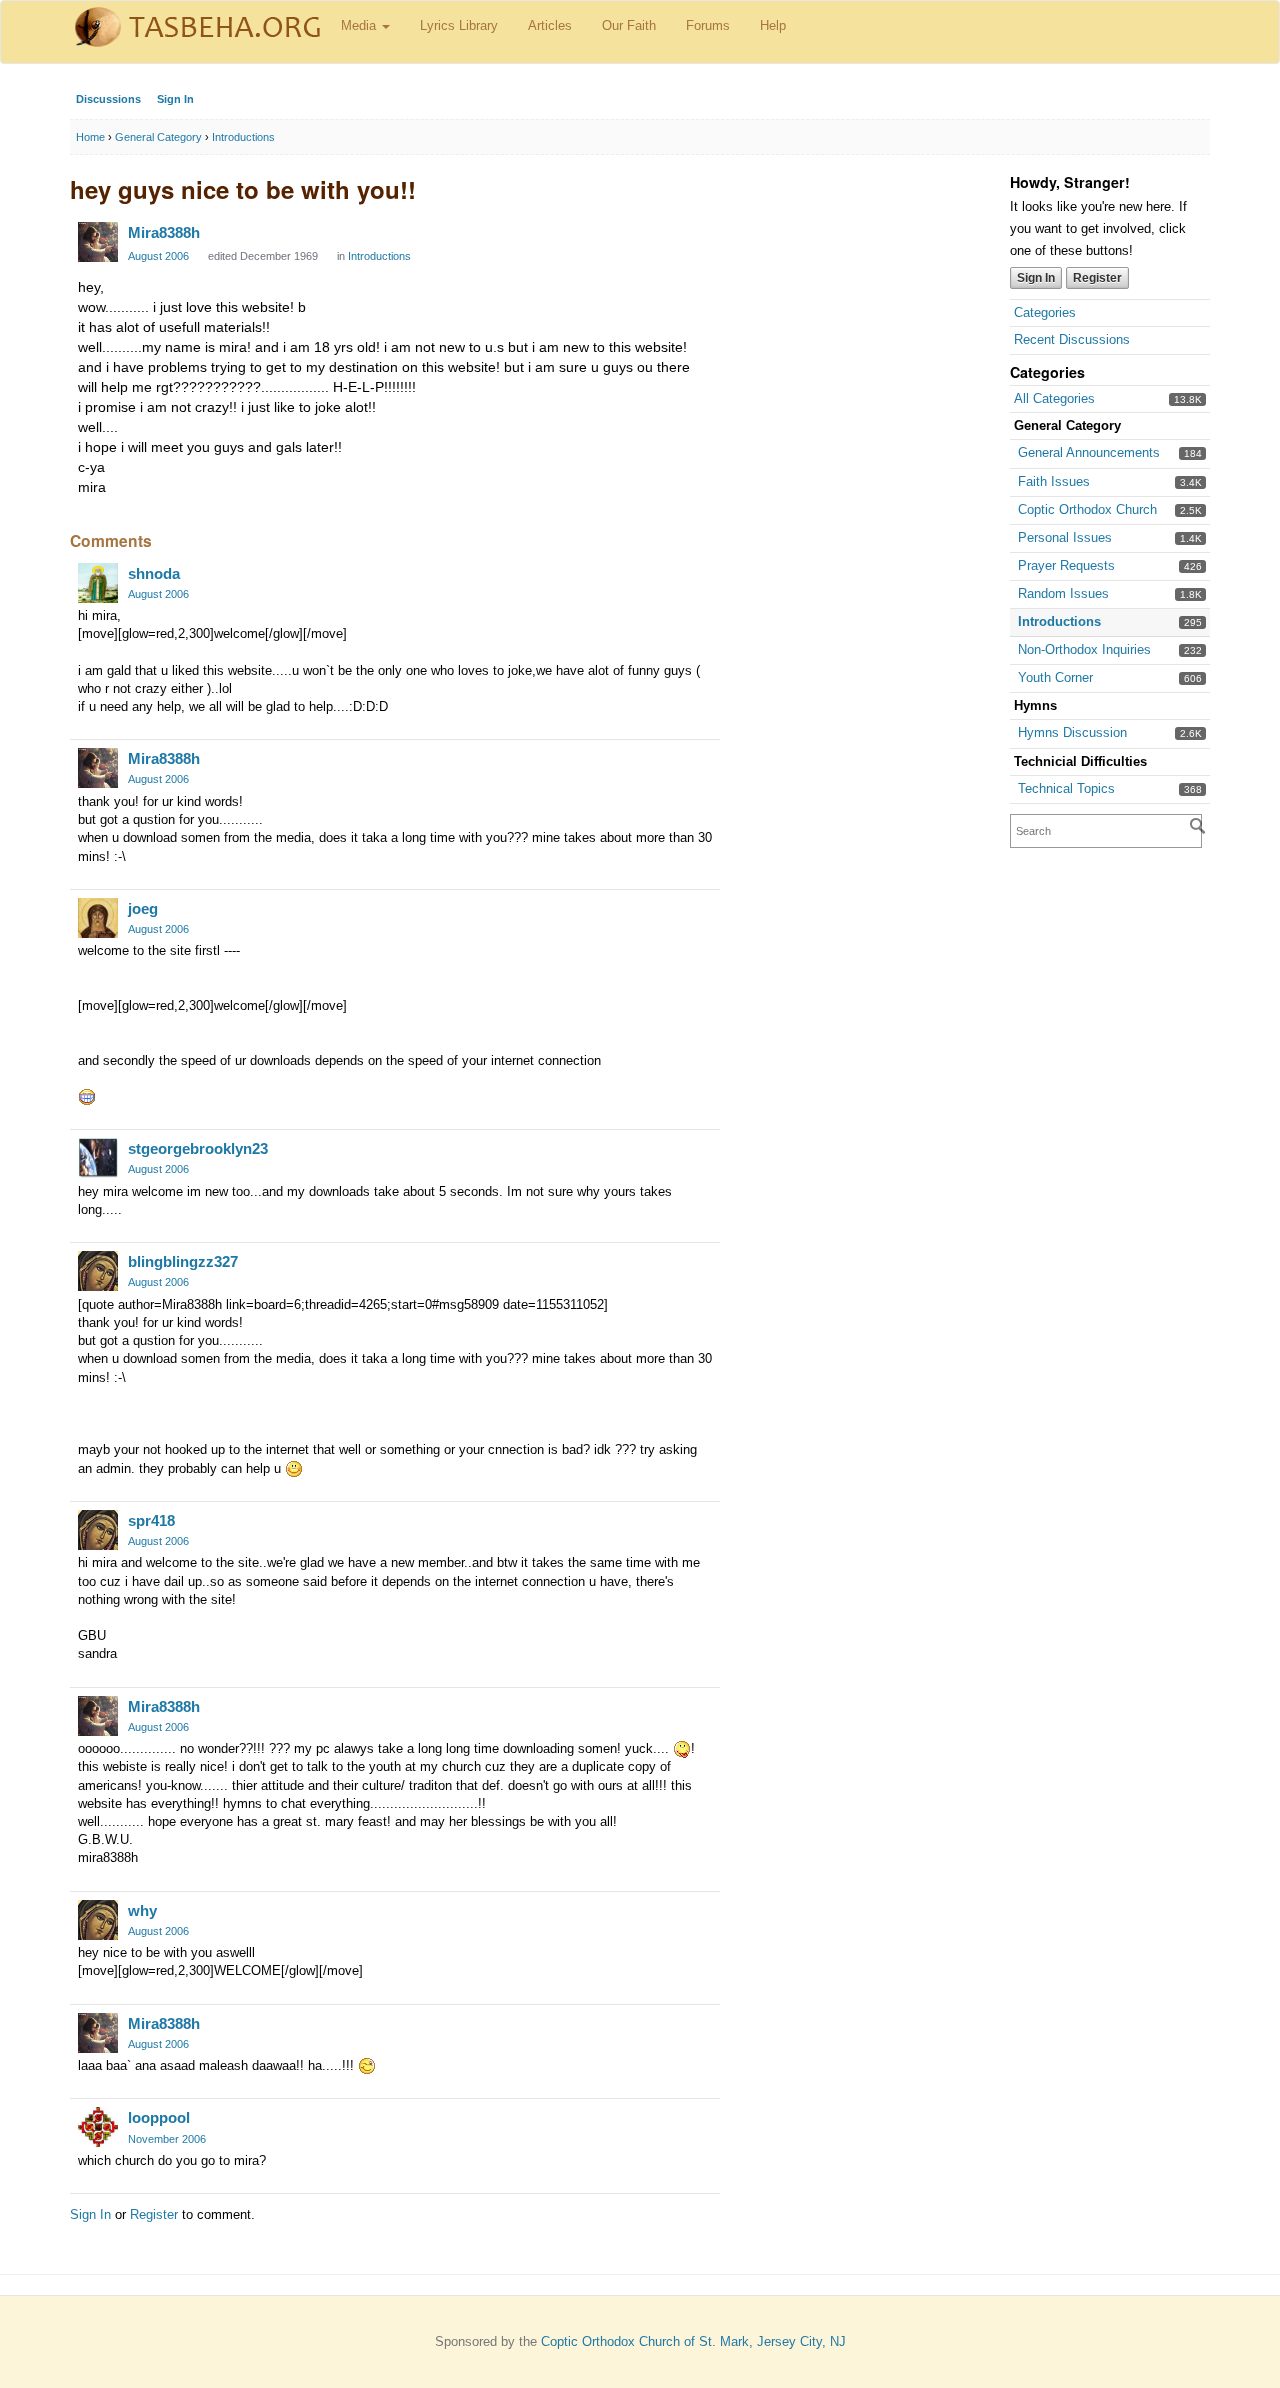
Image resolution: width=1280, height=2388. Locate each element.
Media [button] (360, 25)
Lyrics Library (459, 25)
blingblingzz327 (183, 1261)
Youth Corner (1055, 677)
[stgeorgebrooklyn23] (98, 1158)
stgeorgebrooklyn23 (198, 1148)
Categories (1045, 312)
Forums (708, 25)
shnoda (154, 573)
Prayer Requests (1066, 565)
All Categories (1054, 398)
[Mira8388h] (98, 242)
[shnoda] (98, 583)
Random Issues (1063, 593)
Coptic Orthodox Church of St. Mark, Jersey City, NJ (693, 2341)
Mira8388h (164, 232)
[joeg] (98, 918)
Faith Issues (1054, 481)
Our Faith (629, 25)
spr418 (151, 1520)
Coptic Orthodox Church (1087, 509)
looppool (159, 2117)
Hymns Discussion (1072, 732)
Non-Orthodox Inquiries (1084, 649)
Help (773, 25)
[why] (98, 1920)
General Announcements (1089, 452)
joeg (143, 908)
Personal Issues (1065, 537)
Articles (550, 25)
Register (1097, 278)
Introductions (1059, 621)
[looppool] (98, 2127)
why (142, 1910)
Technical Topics (1066, 788)
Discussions (108, 99)
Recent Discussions (1072, 339)
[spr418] (98, 1530)
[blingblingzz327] (98, 1271)
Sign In (175, 99)
